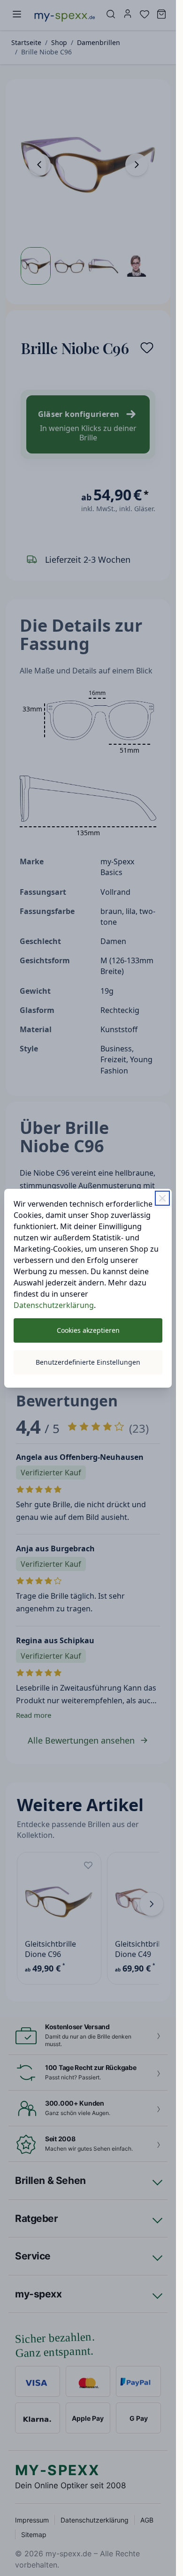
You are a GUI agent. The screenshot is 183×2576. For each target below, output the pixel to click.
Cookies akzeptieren (88, 1330)
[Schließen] (162, 1198)
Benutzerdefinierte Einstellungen (88, 1362)
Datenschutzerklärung (54, 1305)
